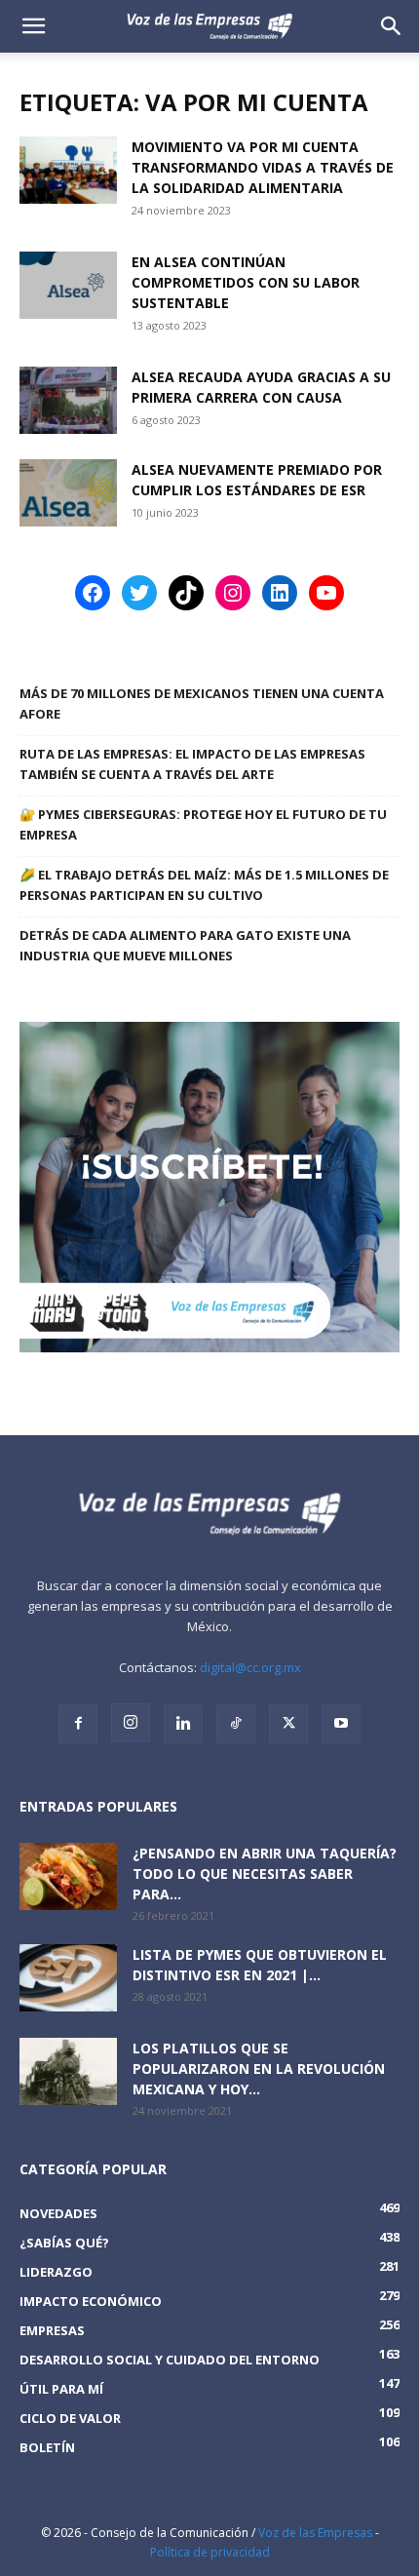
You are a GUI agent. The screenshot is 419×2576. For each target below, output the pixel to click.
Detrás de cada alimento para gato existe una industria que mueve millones (185, 945)
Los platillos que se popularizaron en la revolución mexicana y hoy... (259, 2069)
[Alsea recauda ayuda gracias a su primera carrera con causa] (68, 400)
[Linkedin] (183, 1724)
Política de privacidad (210, 2552)
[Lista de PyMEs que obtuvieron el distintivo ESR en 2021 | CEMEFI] (68, 1978)
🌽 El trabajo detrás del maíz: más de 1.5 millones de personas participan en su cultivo (204, 885)
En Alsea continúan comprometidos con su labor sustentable (246, 282)
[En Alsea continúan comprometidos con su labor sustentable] (68, 285)
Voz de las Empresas (315, 2533)
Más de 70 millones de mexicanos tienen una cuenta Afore (202, 703)
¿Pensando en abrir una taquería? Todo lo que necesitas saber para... (265, 1873)
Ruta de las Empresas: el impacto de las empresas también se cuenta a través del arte (192, 764)
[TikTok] (236, 1724)
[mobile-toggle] (33, 26)
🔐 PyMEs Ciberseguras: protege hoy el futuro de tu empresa (203, 824)
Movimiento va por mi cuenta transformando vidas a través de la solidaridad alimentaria (263, 167)
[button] (392, 26)
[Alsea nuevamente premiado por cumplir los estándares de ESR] (68, 493)
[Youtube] (341, 1724)
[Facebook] (78, 1724)
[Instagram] (131, 1723)
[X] (288, 1724)
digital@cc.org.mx (250, 1667)
